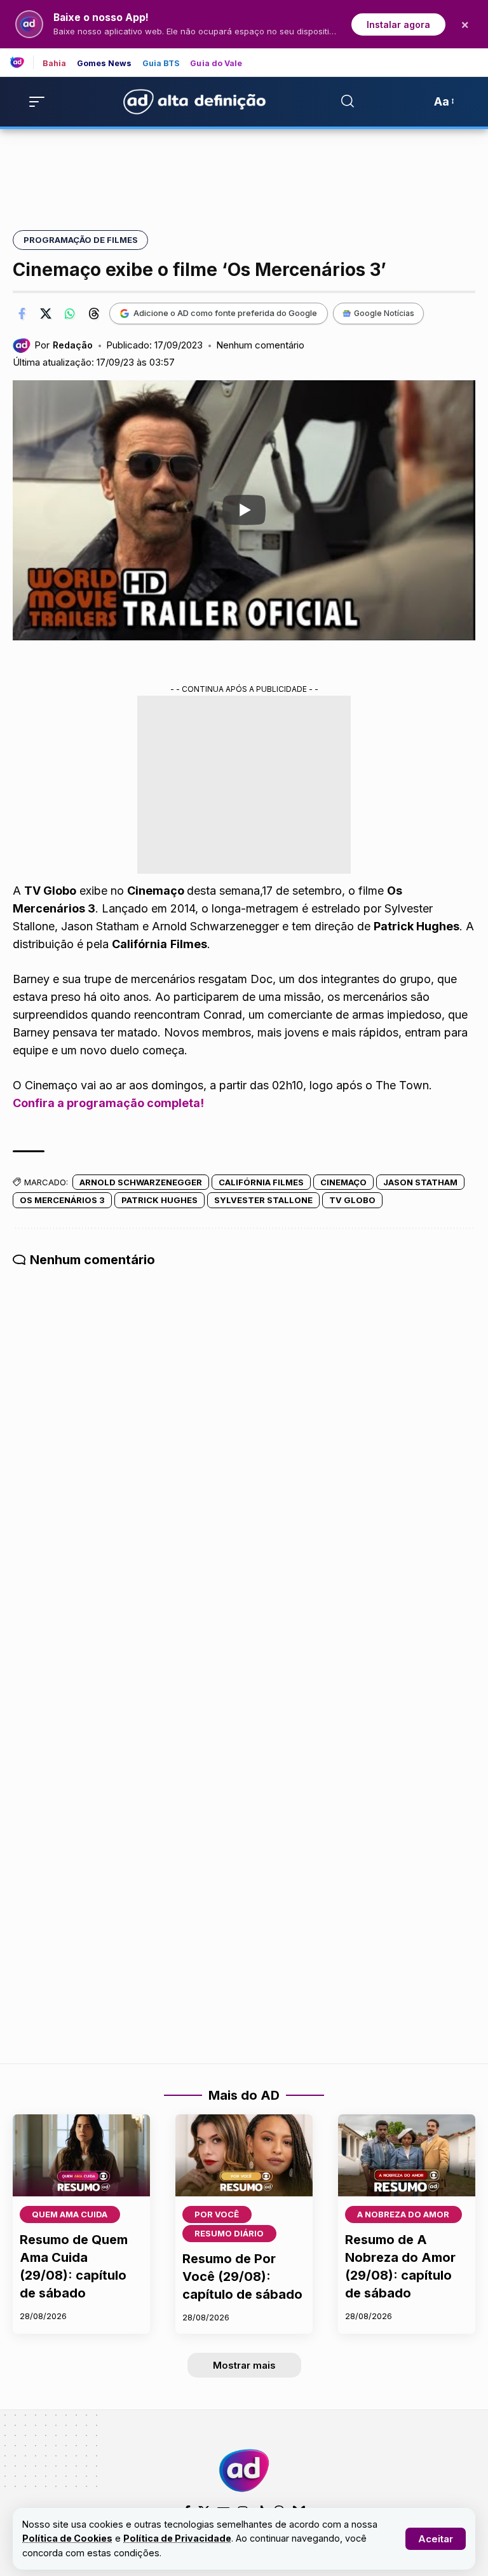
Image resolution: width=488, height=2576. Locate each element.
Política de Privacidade (177, 2538)
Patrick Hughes (159, 1200)
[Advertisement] (244, 172)
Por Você (217, 2214)
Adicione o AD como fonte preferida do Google (225, 313)
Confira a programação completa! (108, 1103)
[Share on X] (46, 313)
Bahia (55, 64)
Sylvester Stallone (263, 1200)
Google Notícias (384, 313)
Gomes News (105, 64)
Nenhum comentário (260, 345)
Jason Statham (420, 1182)
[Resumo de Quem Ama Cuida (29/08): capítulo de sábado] (81, 2156)
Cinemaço (343, 1182)
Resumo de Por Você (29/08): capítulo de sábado (242, 2276)
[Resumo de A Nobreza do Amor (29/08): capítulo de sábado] (407, 2156)
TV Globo (352, 1200)
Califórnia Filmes (261, 1182)
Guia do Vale (216, 64)
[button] (436, 2539)
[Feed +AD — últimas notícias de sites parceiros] (22, 62)
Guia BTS (161, 64)
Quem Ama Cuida (70, 2214)
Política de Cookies (67, 2538)
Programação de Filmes (81, 240)
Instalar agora (398, 24)
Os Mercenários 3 (62, 1200)
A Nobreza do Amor (403, 2214)
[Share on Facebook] (22, 313)
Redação (73, 345)
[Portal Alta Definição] (244, 2470)
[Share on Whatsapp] (70, 313)
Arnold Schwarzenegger (141, 1182)
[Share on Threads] (94, 313)
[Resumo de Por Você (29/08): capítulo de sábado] (244, 2156)
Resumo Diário (229, 2233)
